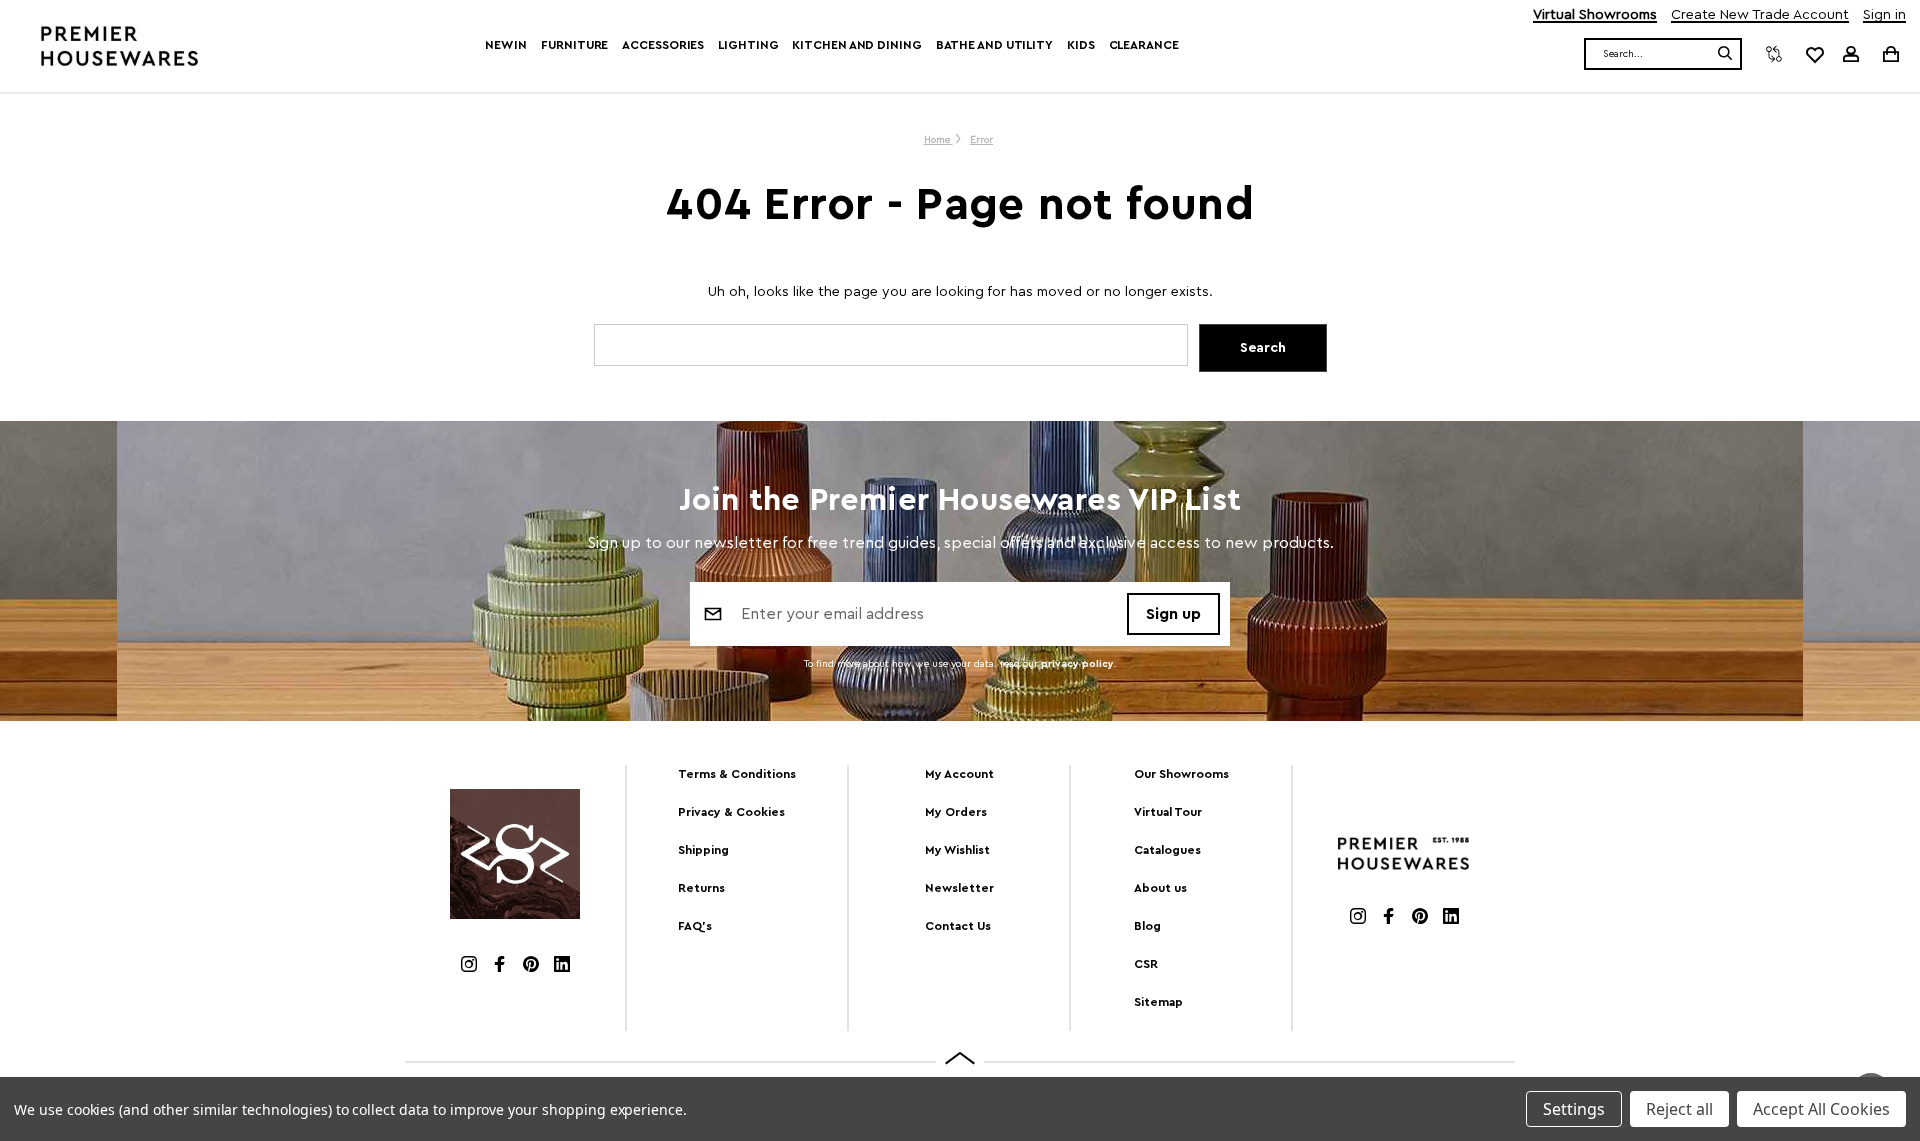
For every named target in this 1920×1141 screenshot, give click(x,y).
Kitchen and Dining (856, 45)
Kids (1081, 45)
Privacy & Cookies (731, 812)
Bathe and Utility (994, 45)
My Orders (956, 812)
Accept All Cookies (1821, 1109)
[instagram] (469, 966)
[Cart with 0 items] (1889, 53)
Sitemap (1158, 1002)
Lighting (748, 45)
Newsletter (959, 888)
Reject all (1679, 1109)
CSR (1146, 964)
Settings (1574, 1109)
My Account (959, 774)
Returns (701, 888)
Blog (1147, 926)
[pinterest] (531, 966)
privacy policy (1077, 664)
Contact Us (958, 926)
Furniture (574, 45)
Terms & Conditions (737, 774)
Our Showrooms (1181, 774)
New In (506, 45)
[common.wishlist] (1814, 54)
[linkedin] (562, 966)
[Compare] (1774, 54)
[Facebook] (500, 966)
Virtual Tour (1168, 812)
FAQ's (695, 926)
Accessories (663, 45)
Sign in (1884, 15)
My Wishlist (957, 850)
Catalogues (1167, 850)
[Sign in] (1851, 54)
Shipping (703, 850)
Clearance (1144, 45)
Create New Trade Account (1760, 15)
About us (1160, 888)
